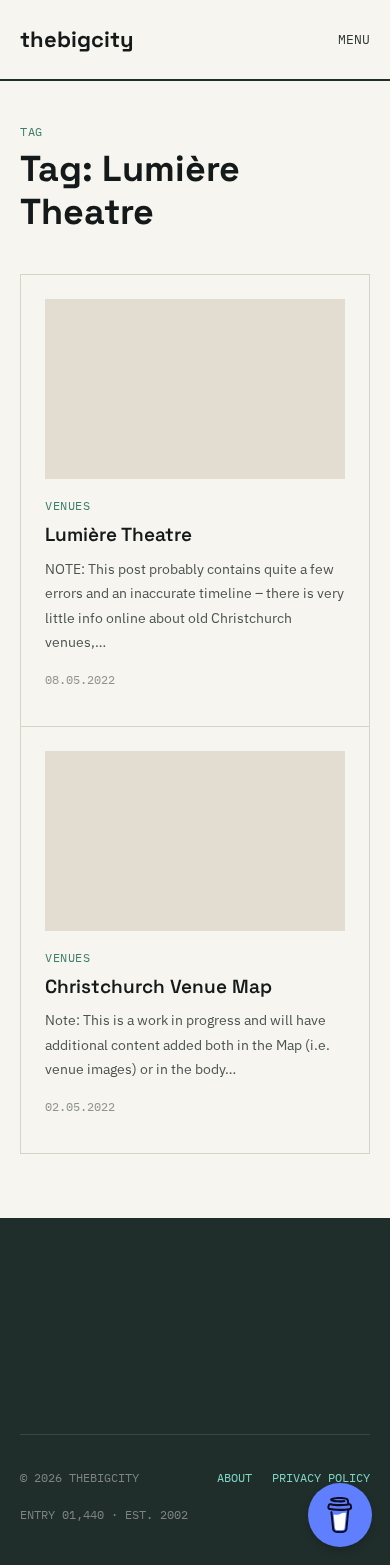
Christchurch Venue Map (158, 986)
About (234, 1477)
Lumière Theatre (118, 534)
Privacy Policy (321, 1477)
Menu (354, 39)
